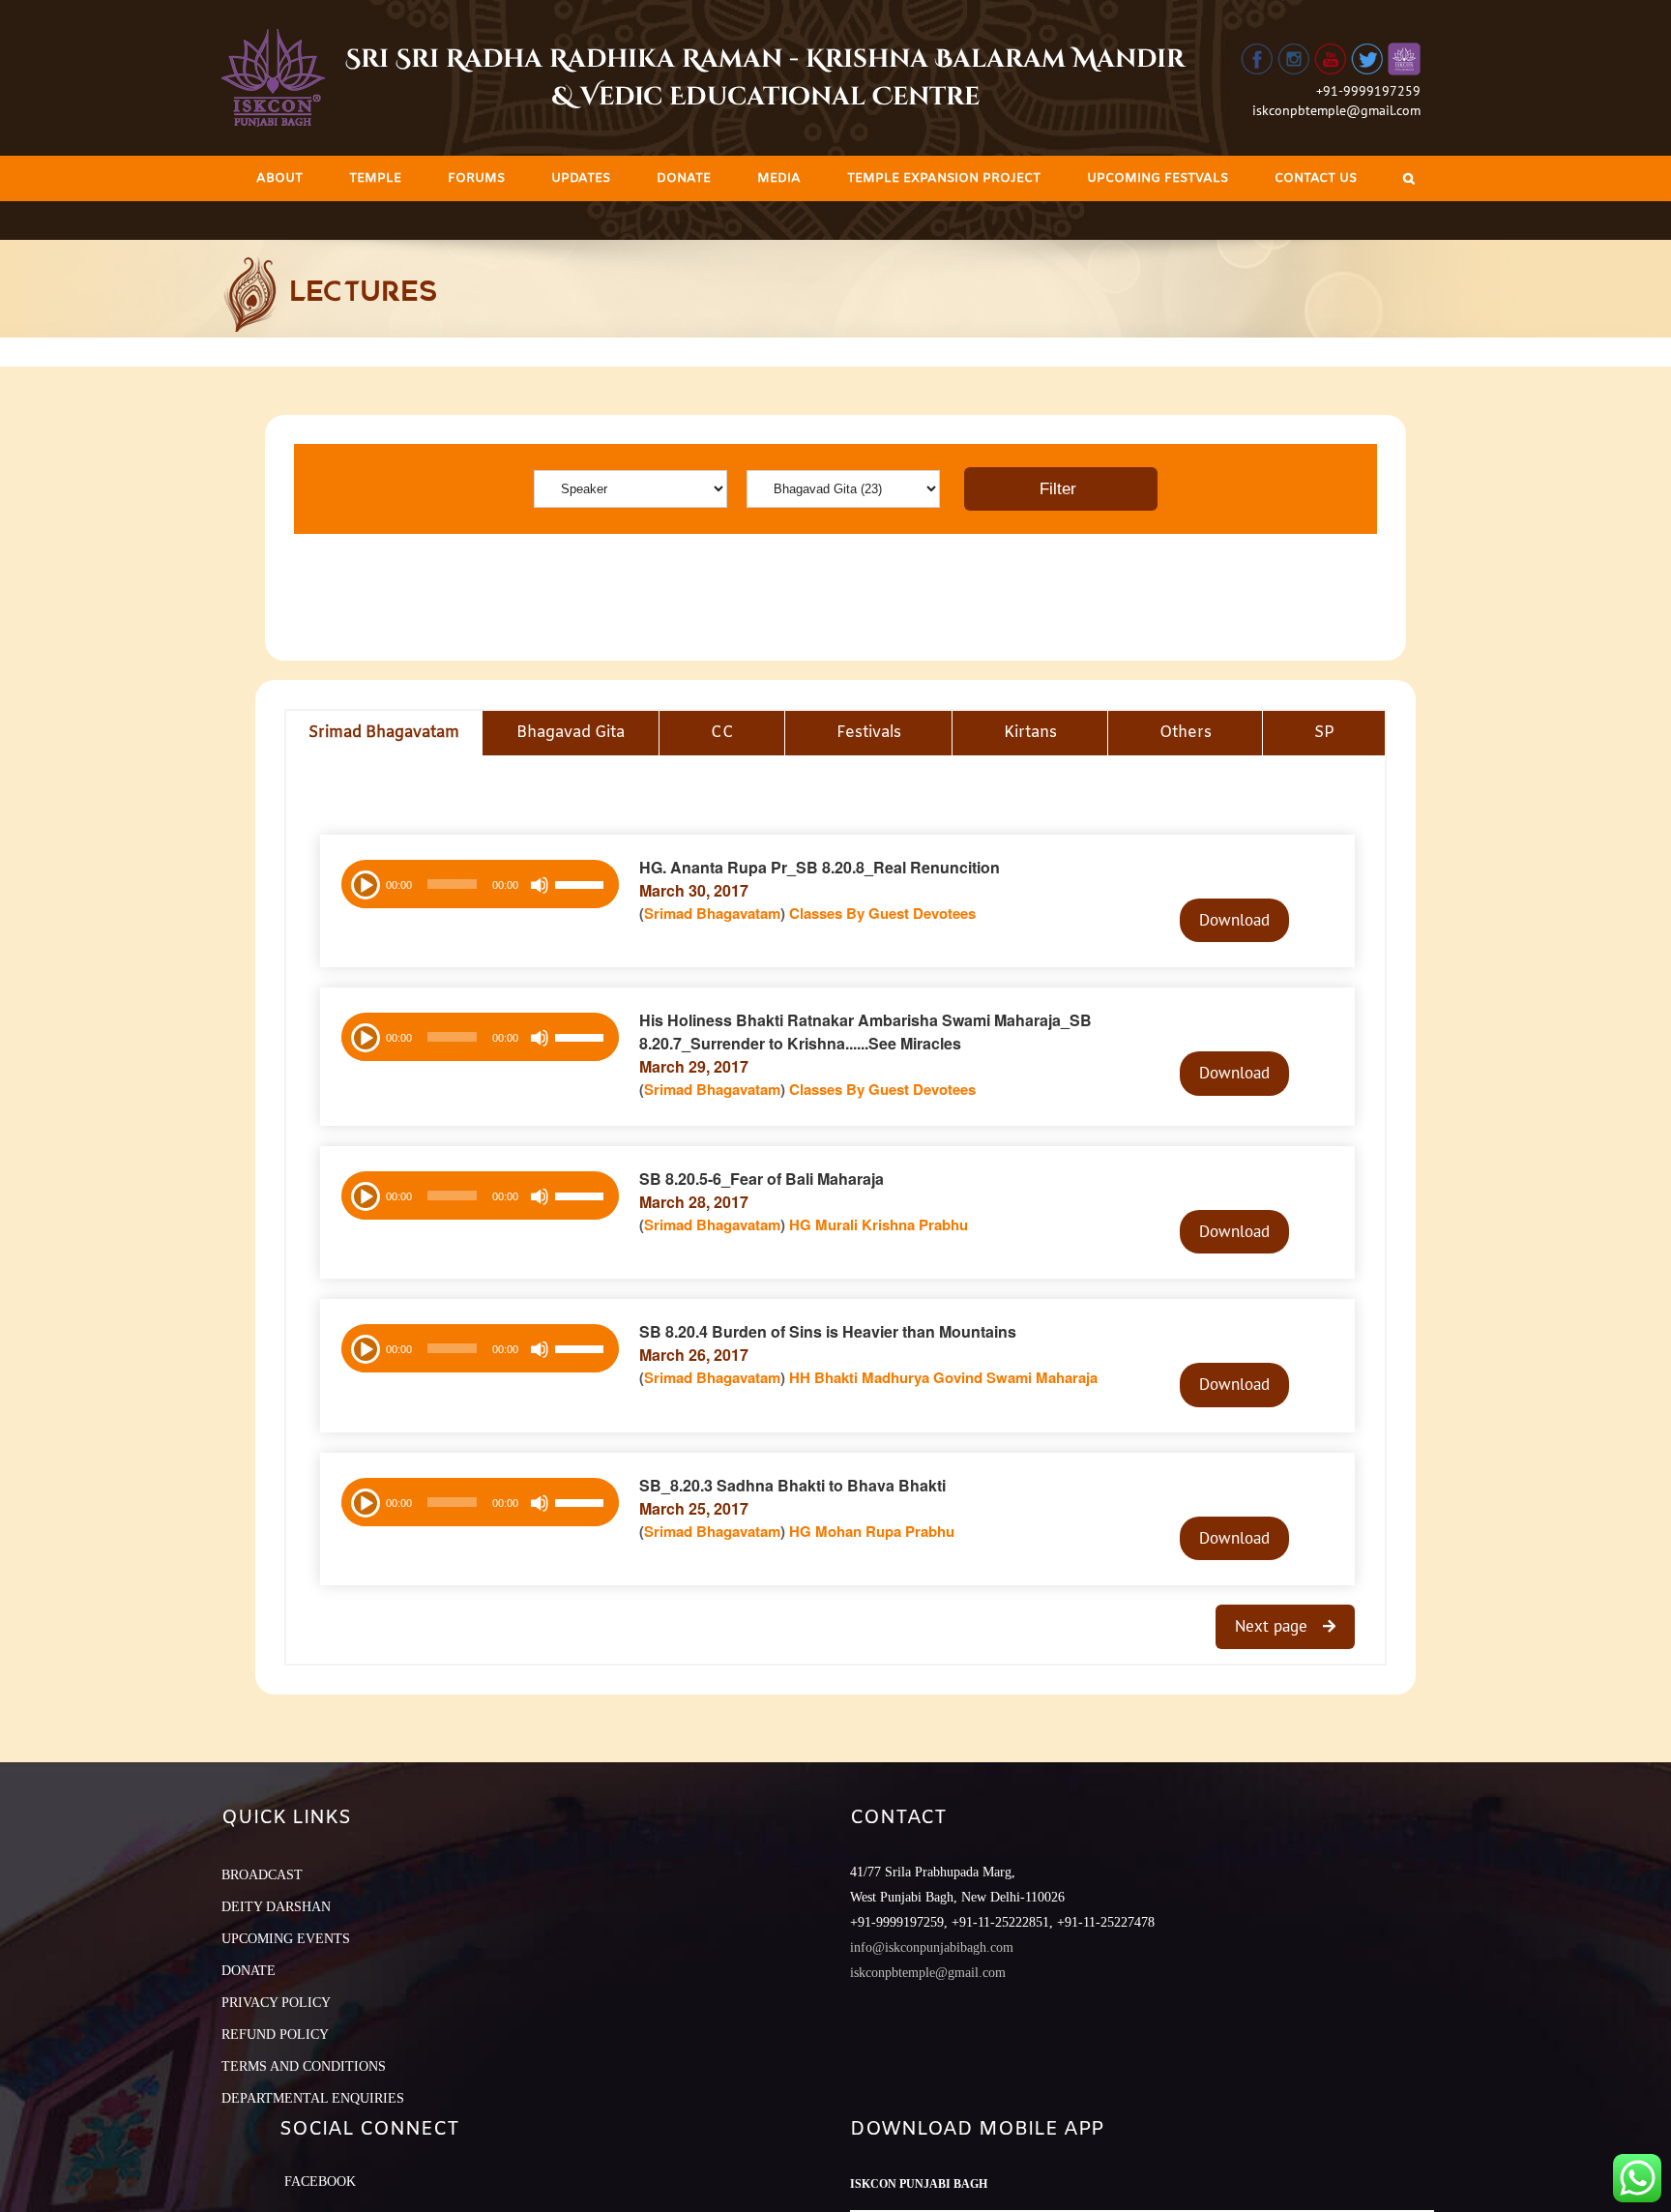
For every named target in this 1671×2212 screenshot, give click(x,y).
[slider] (582, 887)
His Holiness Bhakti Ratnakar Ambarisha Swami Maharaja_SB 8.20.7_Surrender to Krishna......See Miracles (865, 1032)
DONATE (249, 1971)
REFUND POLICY (275, 2035)
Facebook (320, 2182)
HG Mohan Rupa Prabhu (872, 1531)
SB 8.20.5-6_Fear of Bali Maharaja (762, 1179)
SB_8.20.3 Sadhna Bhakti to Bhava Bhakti (792, 1485)
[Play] (364, 883)
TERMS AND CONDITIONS (304, 2066)
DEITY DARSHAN (276, 1907)
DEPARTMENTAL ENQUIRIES (313, 2098)
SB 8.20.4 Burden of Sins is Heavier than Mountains (828, 1331)
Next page (1274, 1626)
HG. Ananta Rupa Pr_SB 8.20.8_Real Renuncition (820, 867)
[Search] (1409, 178)
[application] (480, 884)
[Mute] (540, 885)
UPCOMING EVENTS (286, 1939)
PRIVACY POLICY (276, 2003)
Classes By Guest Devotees (882, 913)
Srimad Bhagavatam (712, 913)
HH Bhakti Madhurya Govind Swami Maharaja (943, 1377)
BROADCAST (262, 1875)
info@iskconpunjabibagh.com (932, 1947)
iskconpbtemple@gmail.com (1336, 110)
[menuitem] (279, 178)
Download (1234, 920)
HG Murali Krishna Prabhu (879, 1224)
